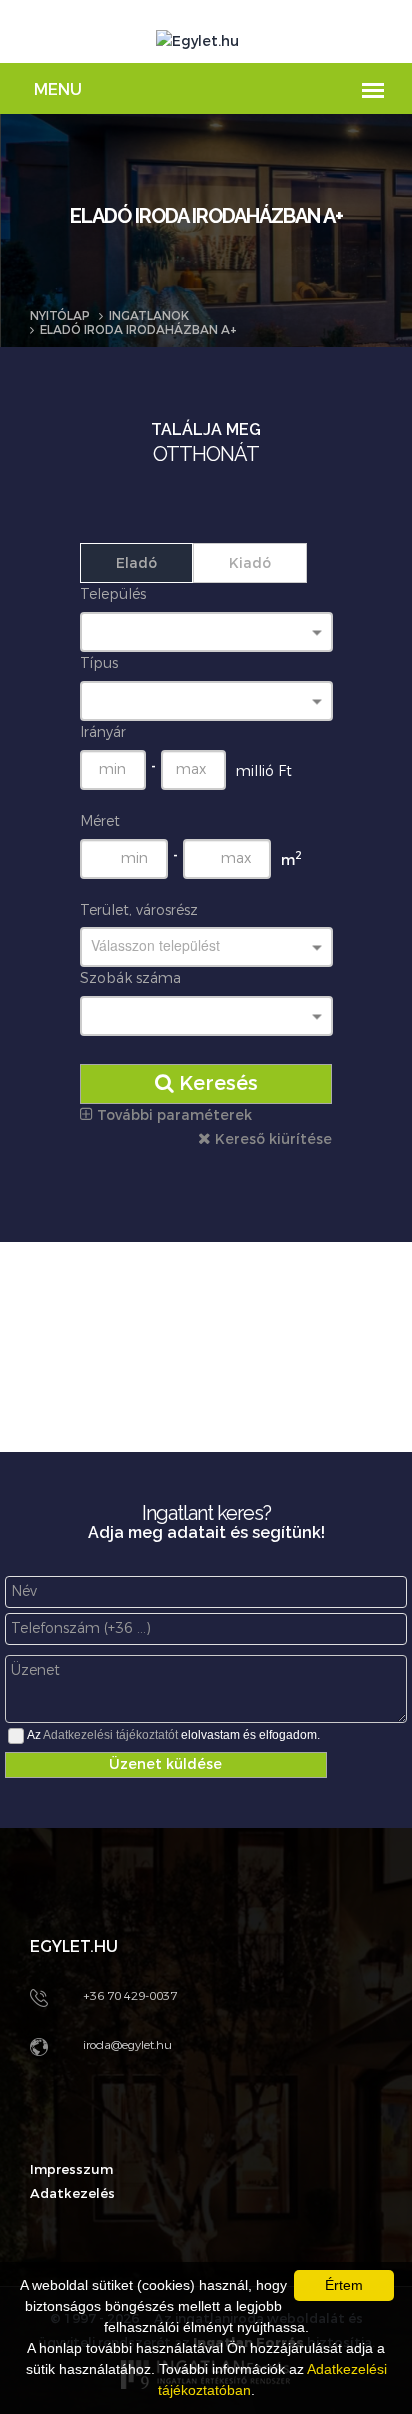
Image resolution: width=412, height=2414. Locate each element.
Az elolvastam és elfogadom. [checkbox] (173, 1735)
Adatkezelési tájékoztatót (110, 1735)
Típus (99, 663)
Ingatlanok (149, 316)
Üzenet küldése (165, 1764)
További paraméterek (172, 1115)
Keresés (216, 1083)
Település (113, 594)
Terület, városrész (139, 910)
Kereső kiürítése (271, 1139)
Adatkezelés (72, 2193)
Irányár (103, 732)
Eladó (136, 563)
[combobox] (206, 632)
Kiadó (250, 563)
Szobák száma (130, 978)
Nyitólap (60, 316)
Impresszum (71, 2169)
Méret (100, 821)
